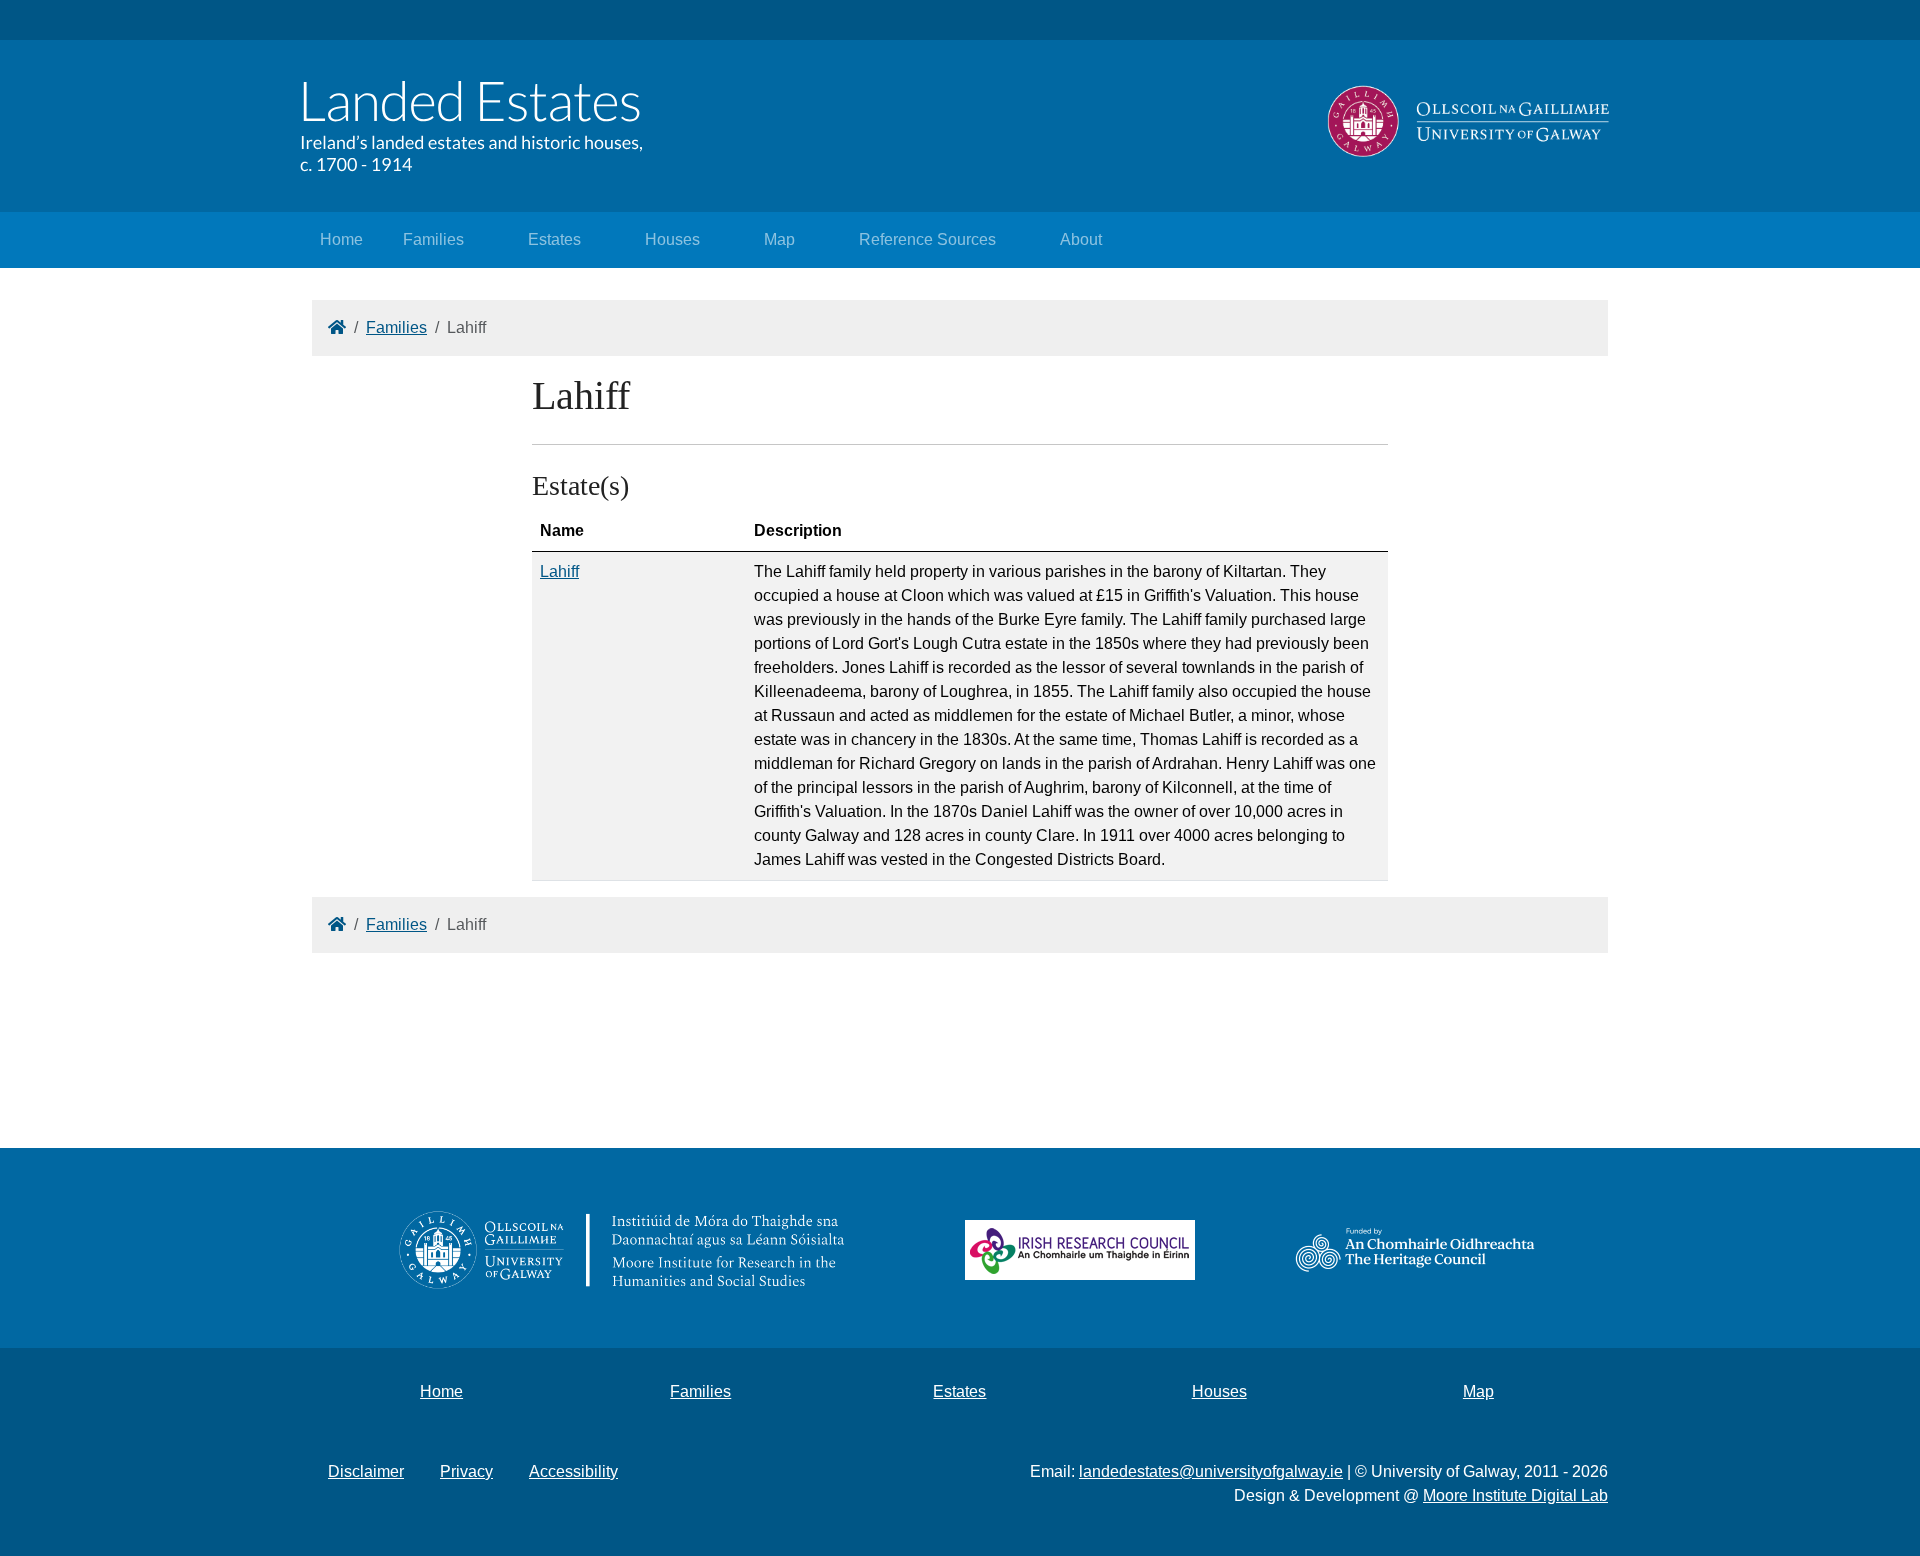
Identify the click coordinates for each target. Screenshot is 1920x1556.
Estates (554, 239)
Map (779, 239)
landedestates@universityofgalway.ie (1211, 1471)
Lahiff (559, 571)
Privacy (466, 1471)
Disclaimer (366, 1471)
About (1081, 239)
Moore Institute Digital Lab (1515, 1495)
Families (433, 239)
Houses (672, 239)
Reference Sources (927, 239)
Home (341, 239)
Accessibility (573, 1471)
